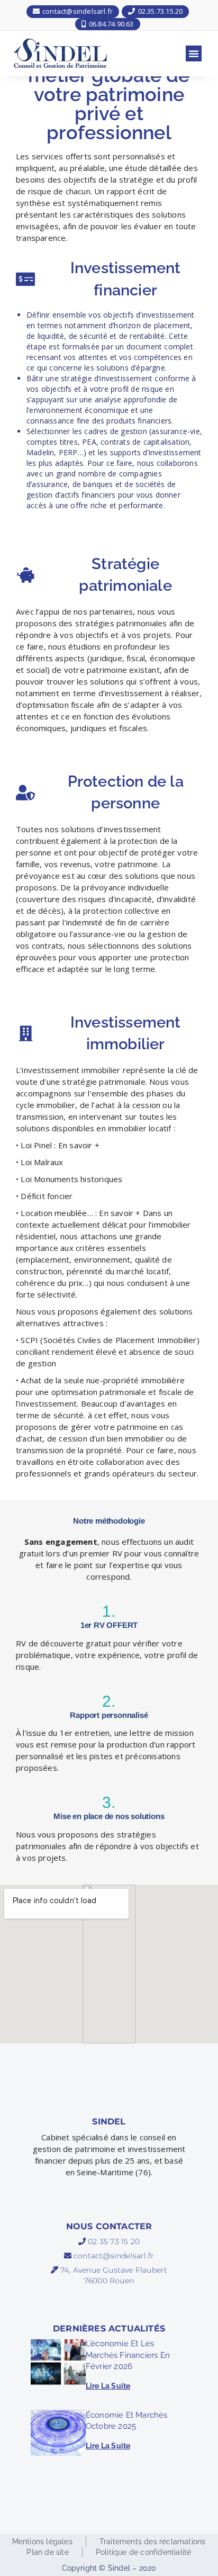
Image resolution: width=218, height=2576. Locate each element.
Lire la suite (108, 2386)
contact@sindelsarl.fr (77, 11)
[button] (194, 53)
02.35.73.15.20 (159, 11)
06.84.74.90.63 (111, 24)
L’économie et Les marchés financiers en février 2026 (128, 2355)
